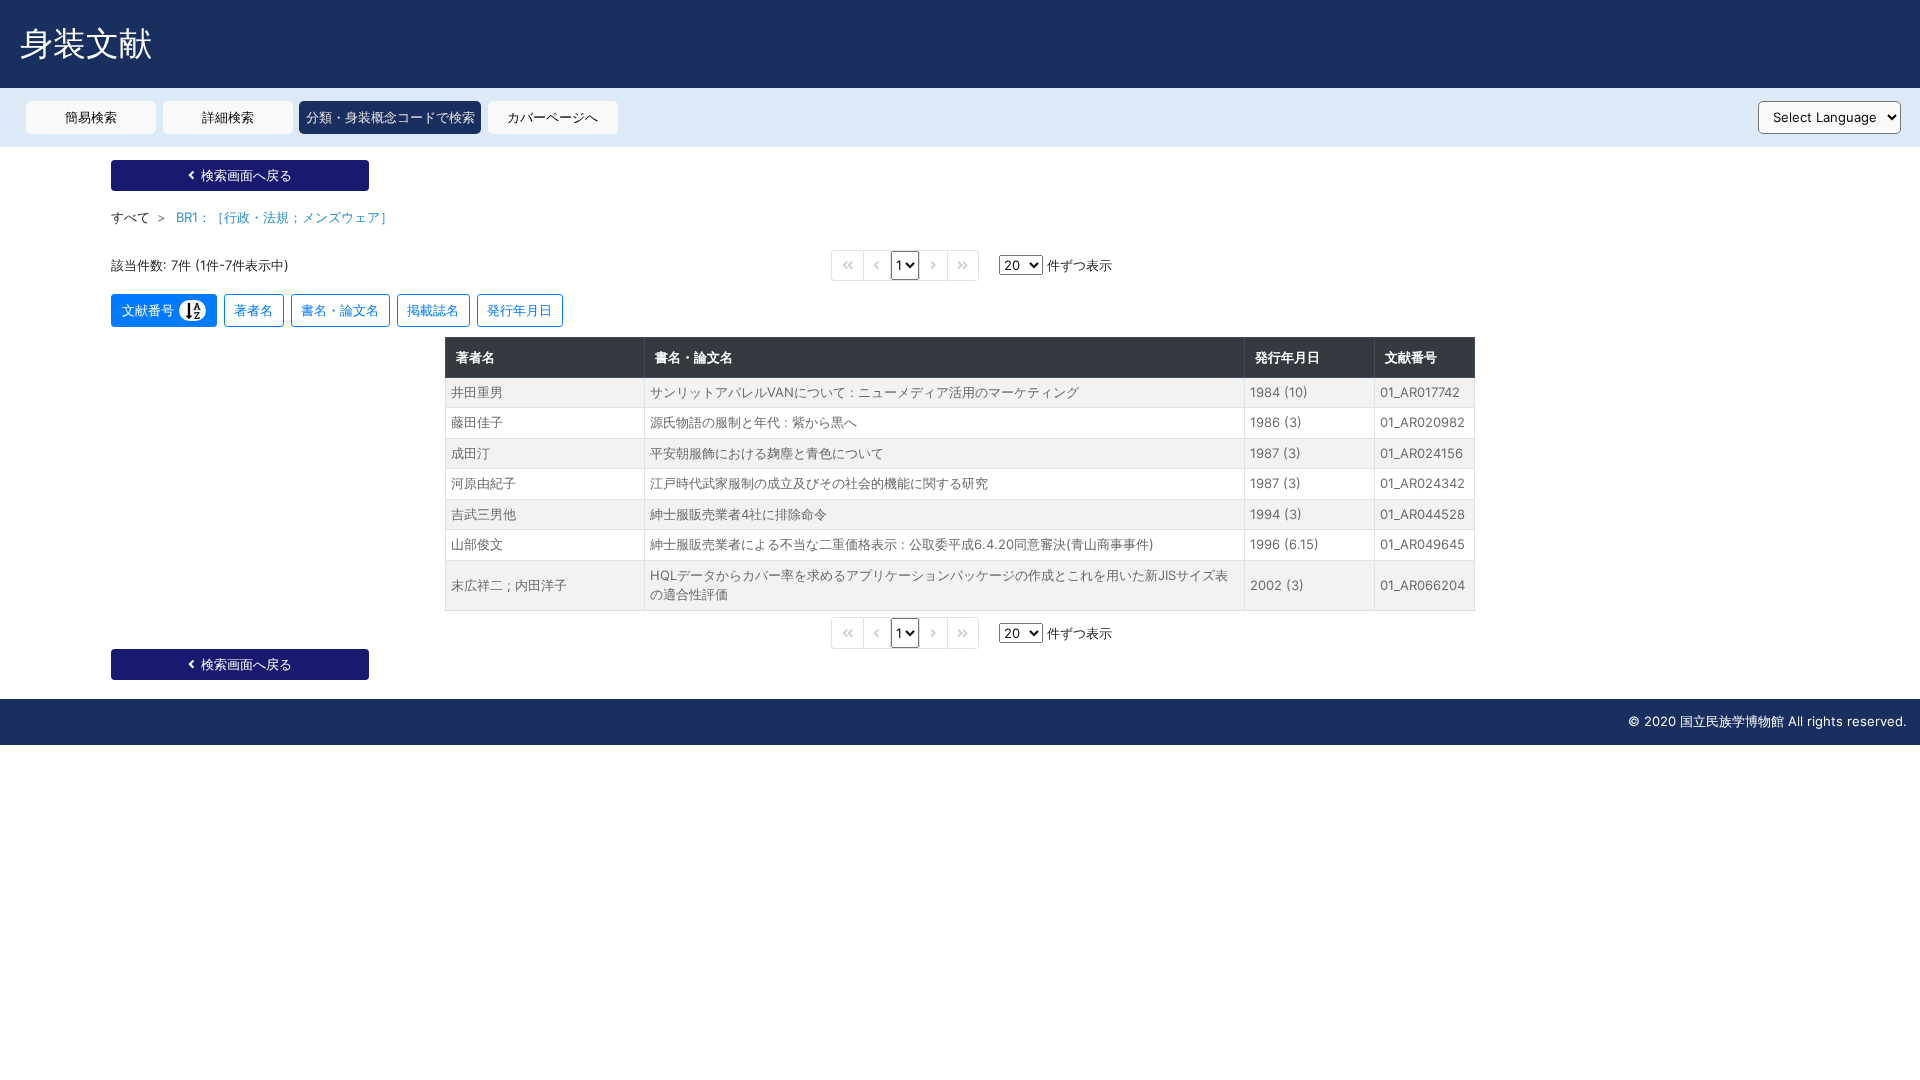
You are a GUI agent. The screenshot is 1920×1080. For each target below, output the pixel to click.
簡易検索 (91, 117)
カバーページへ (552, 117)
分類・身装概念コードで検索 (390, 117)
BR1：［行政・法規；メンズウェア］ (284, 217)
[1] (905, 265)
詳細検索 (228, 117)
